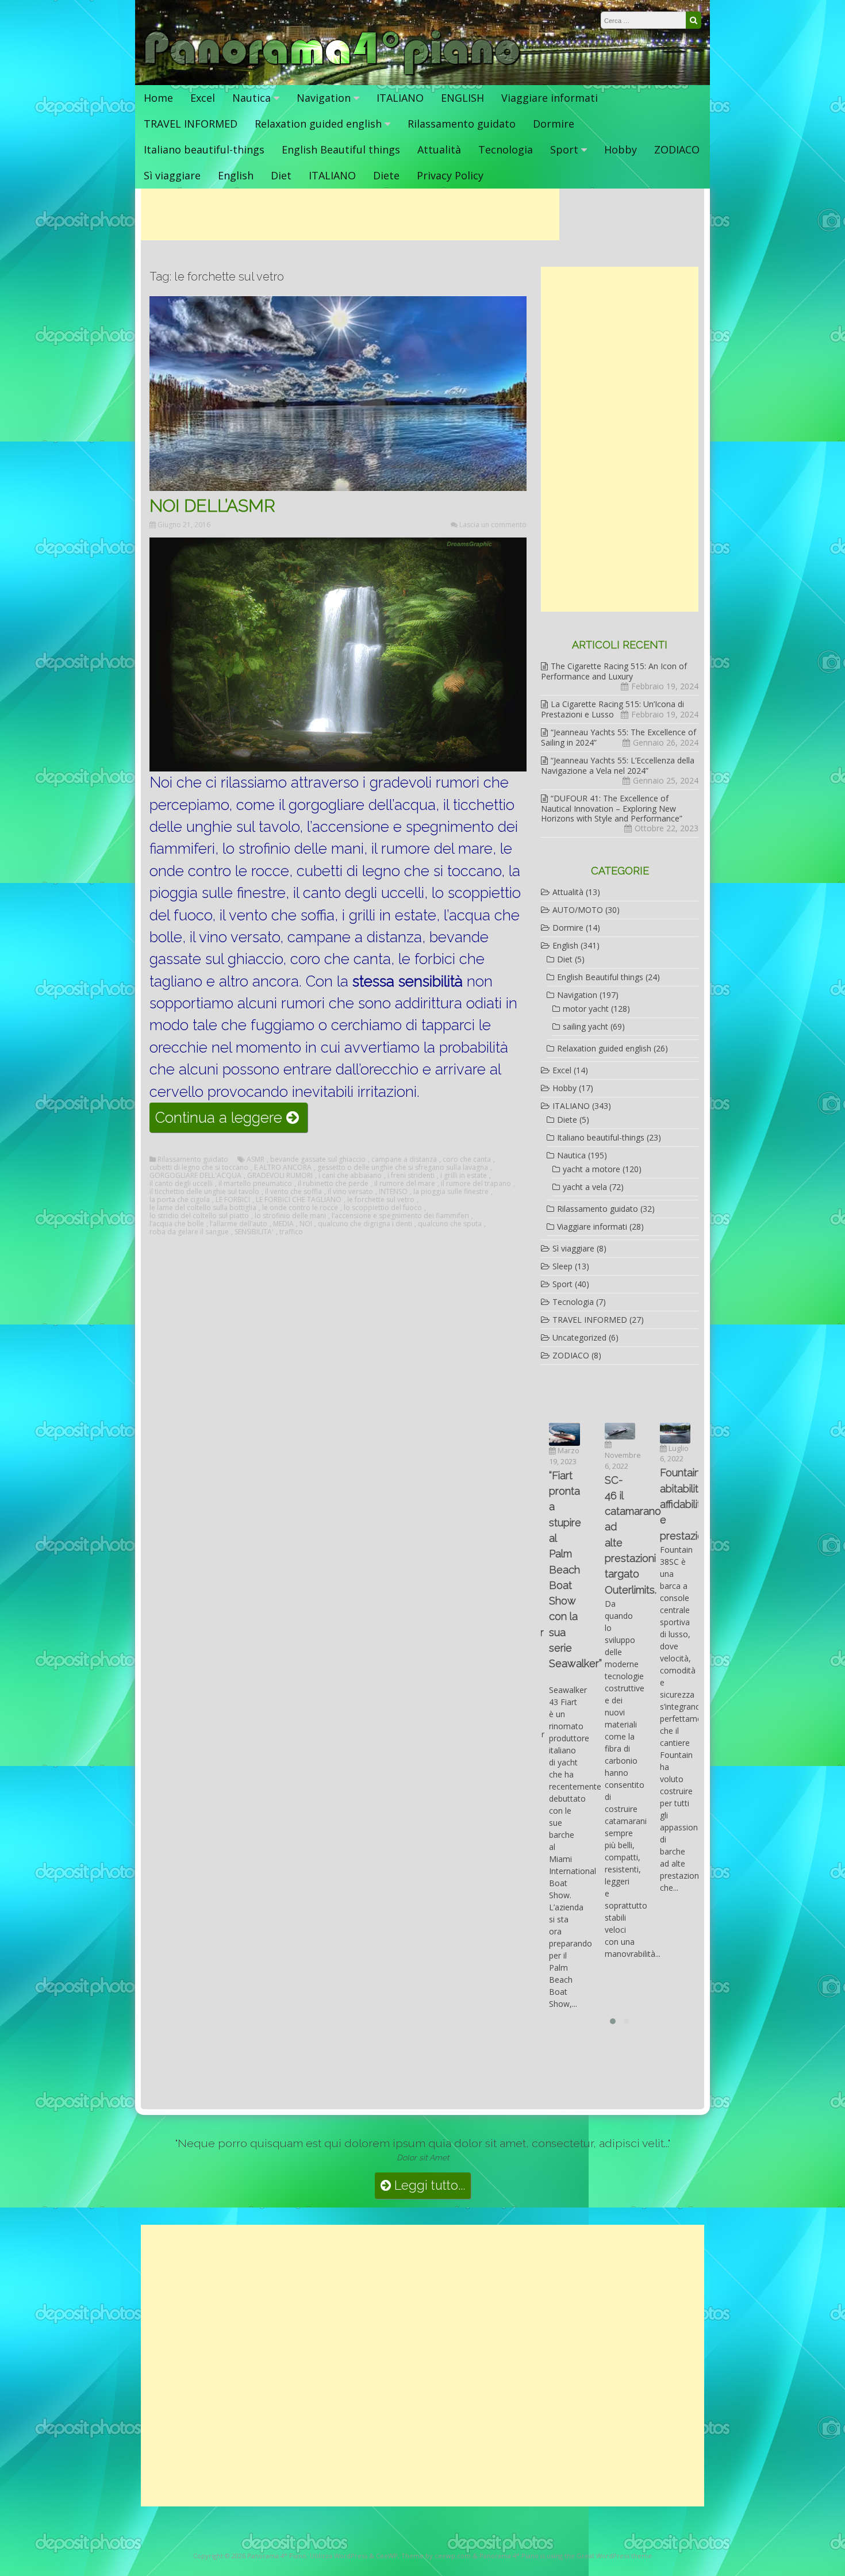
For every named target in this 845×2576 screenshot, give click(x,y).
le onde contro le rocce (300, 1208)
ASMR (256, 1160)
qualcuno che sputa (450, 1224)
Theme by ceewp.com (436, 2556)
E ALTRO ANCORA (283, 1168)
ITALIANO (400, 98)
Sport (564, 149)
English (236, 175)
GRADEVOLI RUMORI (280, 1176)
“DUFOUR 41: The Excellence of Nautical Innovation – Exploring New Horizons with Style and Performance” (612, 808)
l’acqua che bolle (177, 1224)
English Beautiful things (341, 149)
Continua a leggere (231, 1120)
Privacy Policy (450, 175)
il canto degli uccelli (181, 1184)
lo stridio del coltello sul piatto (199, 1216)
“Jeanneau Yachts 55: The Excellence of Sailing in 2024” (619, 737)
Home (158, 98)
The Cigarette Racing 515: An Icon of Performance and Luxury (614, 671)
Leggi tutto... (428, 2185)
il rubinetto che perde (333, 1184)
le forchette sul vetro (381, 1200)
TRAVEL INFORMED (191, 124)
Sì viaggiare (172, 175)
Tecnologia (506, 149)
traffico (291, 1232)
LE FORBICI (233, 1200)
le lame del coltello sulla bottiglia (203, 1208)
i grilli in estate (464, 1176)
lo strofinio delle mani (290, 1216)
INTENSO (393, 1192)
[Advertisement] (350, 214)
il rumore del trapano (476, 1184)
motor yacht (586, 1009)
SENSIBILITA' (254, 1232)
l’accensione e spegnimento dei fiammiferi (400, 1216)
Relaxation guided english (318, 124)
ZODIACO (677, 149)
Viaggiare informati (550, 98)
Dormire (554, 124)
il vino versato (350, 1192)
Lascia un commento (493, 525)
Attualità (439, 149)
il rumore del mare (405, 1184)
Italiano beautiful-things (204, 149)
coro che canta (467, 1160)
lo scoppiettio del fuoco (383, 1208)
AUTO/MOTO (578, 910)
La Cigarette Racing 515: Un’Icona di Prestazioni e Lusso (612, 709)
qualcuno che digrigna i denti (365, 1224)
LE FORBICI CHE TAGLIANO (299, 1200)
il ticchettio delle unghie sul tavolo (204, 1192)
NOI (306, 1224)
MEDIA (283, 1224)
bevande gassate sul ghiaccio (318, 1160)
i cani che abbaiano (350, 1176)
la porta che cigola (180, 1200)
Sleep (562, 1266)
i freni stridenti (411, 1176)
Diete (386, 175)
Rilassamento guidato (462, 124)
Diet (281, 175)
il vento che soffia (293, 1192)
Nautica (251, 98)
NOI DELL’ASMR (212, 506)
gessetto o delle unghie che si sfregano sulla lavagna (403, 1168)
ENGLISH (462, 98)
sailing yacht (585, 1026)
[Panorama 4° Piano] (333, 73)
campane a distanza (404, 1160)
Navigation (324, 98)
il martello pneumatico (255, 1184)
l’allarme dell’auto (239, 1224)
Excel (203, 98)
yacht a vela (585, 1187)
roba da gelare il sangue (189, 1232)
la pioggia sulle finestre (451, 1192)
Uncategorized (579, 1337)
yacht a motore (591, 1169)
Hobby (621, 149)
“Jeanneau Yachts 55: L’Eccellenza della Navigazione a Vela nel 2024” (618, 765)
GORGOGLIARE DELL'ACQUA (195, 1176)
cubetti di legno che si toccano (199, 1168)
